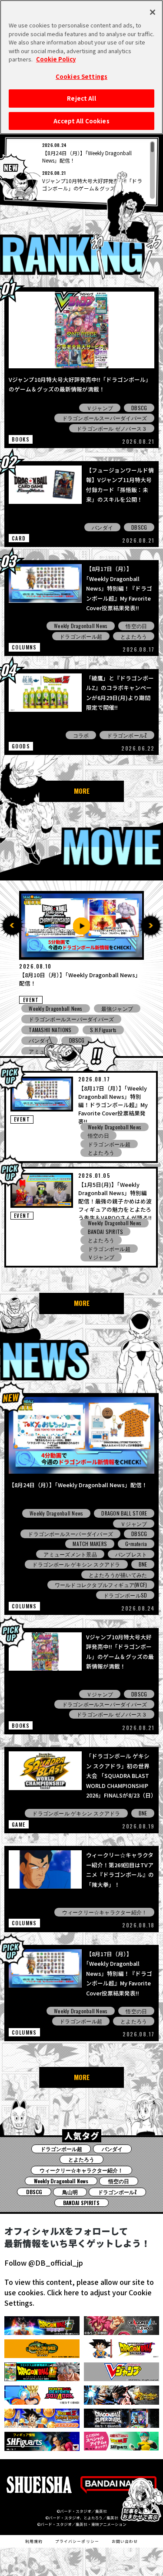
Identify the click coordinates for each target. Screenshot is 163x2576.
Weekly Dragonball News (81, 626)
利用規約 (34, 2541)
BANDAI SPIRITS (105, 1232)
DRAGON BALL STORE (124, 1513)
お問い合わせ (125, 2541)
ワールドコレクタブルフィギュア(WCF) (101, 1585)
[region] (82, 170)
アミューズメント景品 (55, 1030)
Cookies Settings (81, 76)
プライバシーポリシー (77, 2541)
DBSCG (139, 408)
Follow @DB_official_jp (44, 2263)
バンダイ (102, 527)
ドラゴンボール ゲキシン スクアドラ (76, 1564)
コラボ (81, 735)
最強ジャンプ (117, 1030)
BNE (143, 1564)
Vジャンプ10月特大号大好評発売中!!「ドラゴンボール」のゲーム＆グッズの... (92, 184)
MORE (82, 791)
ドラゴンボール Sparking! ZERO (65, 1019)
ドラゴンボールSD (125, 1595)
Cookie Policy (56, 59)
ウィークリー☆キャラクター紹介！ (105, 1912)
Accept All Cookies (81, 121)
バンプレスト (131, 1554)
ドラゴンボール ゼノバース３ (112, 428)
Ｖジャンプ (100, 408)
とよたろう (134, 636)
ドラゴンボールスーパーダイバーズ (105, 418)
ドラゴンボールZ (127, 735)
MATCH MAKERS (90, 1544)
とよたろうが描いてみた (118, 1575)
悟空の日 (136, 626)
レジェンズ (115, 1008)
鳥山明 (70, 2192)
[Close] (153, 12)
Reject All (81, 98)
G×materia (136, 1544)
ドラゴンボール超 (81, 636)
